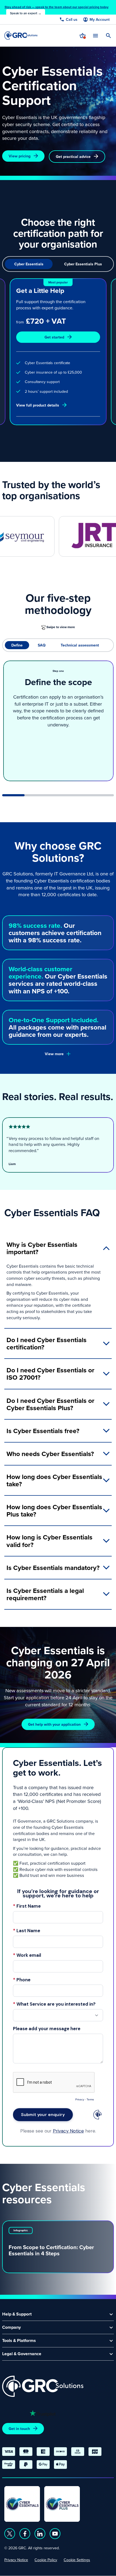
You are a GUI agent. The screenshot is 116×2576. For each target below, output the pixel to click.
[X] (10, 2534)
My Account (100, 20)
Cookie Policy (46, 2560)
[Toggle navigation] (95, 35)
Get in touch (19, 2429)
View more (54, 1054)
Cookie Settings (77, 2560)
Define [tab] (17, 645)
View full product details (38, 405)
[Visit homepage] (21, 35)
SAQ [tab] (42, 645)
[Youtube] (55, 2534)
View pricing (20, 156)
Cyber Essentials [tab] (29, 264)
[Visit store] (83, 36)
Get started (54, 337)
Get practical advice (73, 157)
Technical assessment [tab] (80, 645)
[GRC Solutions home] (43, 2386)
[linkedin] (40, 2534)
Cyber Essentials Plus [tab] (83, 264)
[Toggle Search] (108, 36)
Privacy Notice (16, 2560)
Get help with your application (54, 1724)
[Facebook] (25, 2534)
